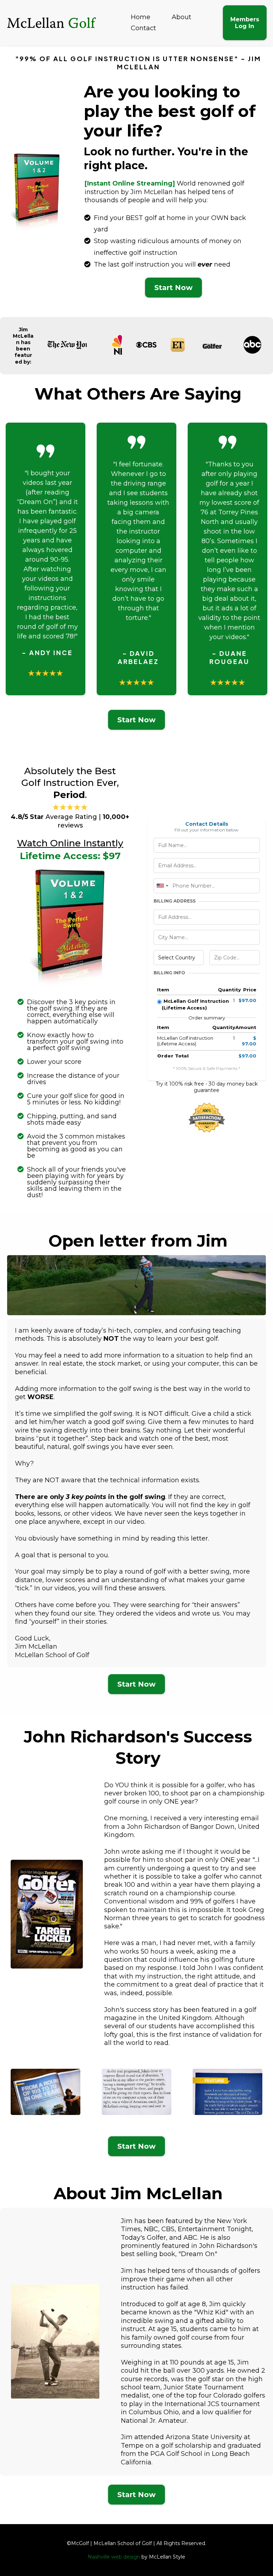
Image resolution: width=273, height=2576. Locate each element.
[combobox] (162, 886)
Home (141, 17)
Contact (143, 28)
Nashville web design (114, 2557)
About (181, 17)
